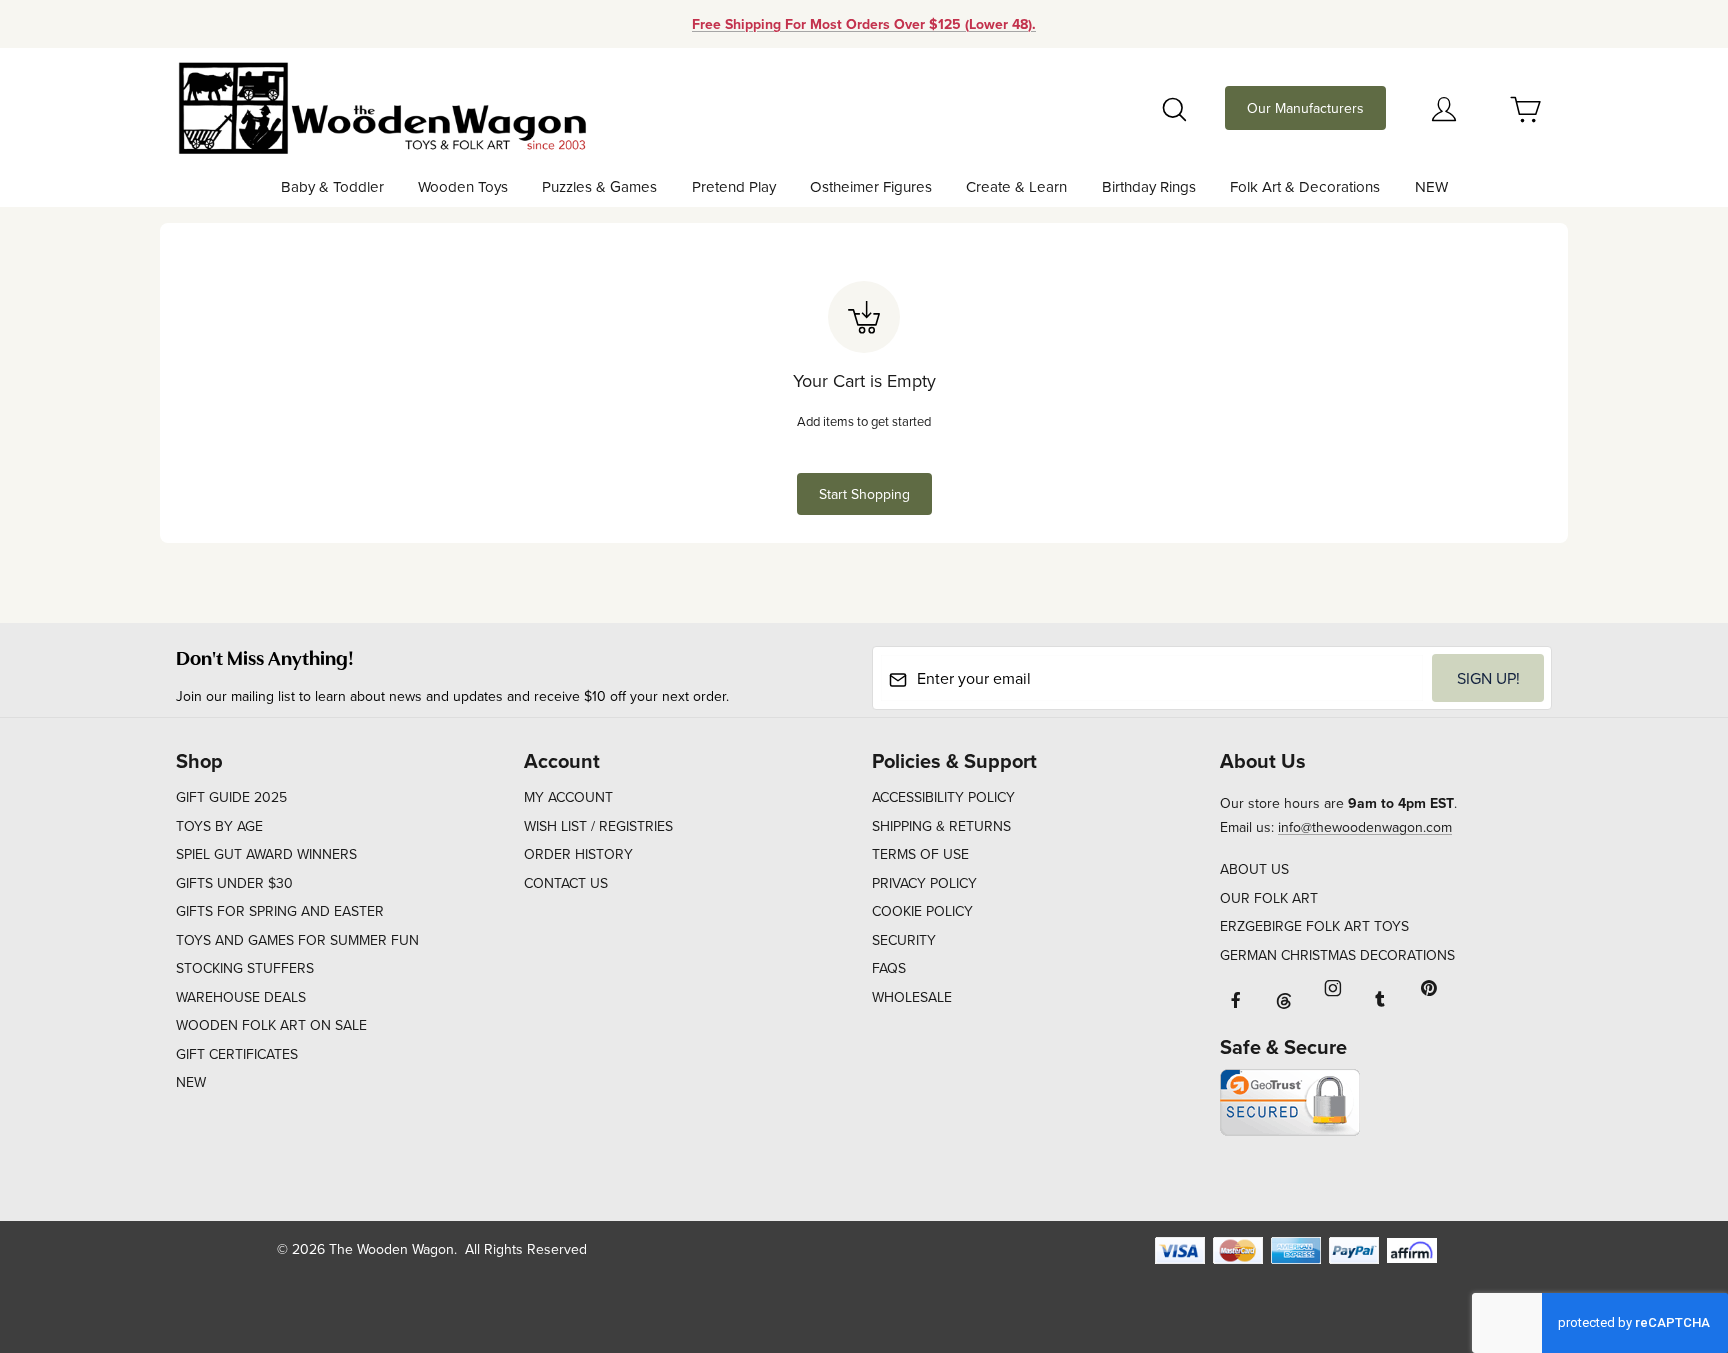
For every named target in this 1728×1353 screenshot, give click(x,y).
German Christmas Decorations (1337, 955)
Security (904, 940)
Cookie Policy (922, 911)
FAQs (889, 968)
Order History (578, 854)
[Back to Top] (1667, 1228)
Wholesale (912, 997)
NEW (191, 1082)
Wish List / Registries (598, 826)
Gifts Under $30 (234, 883)
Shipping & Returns (941, 826)
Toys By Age (219, 826)
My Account (568, 797)
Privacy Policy (924, 883)
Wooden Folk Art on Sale (271, 1025)
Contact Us (566, 883)
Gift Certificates (237, 1054)
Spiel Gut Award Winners (266, 854)
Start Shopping (864, 494)
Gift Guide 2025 (231, 797)
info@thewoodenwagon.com (1365, 827)
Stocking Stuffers (245, 968)
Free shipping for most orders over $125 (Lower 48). (864, 24)
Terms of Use (920, 854)
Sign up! (1488, 678)
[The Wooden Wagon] (381, 106)
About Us (1254, 869)
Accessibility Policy (943, 797)
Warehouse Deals (241, 997)
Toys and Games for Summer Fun (297, 940)
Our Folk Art (1269, 898)
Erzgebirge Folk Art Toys (1314, 926)
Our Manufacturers (1305, 108)
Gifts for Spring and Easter (280, 911)
